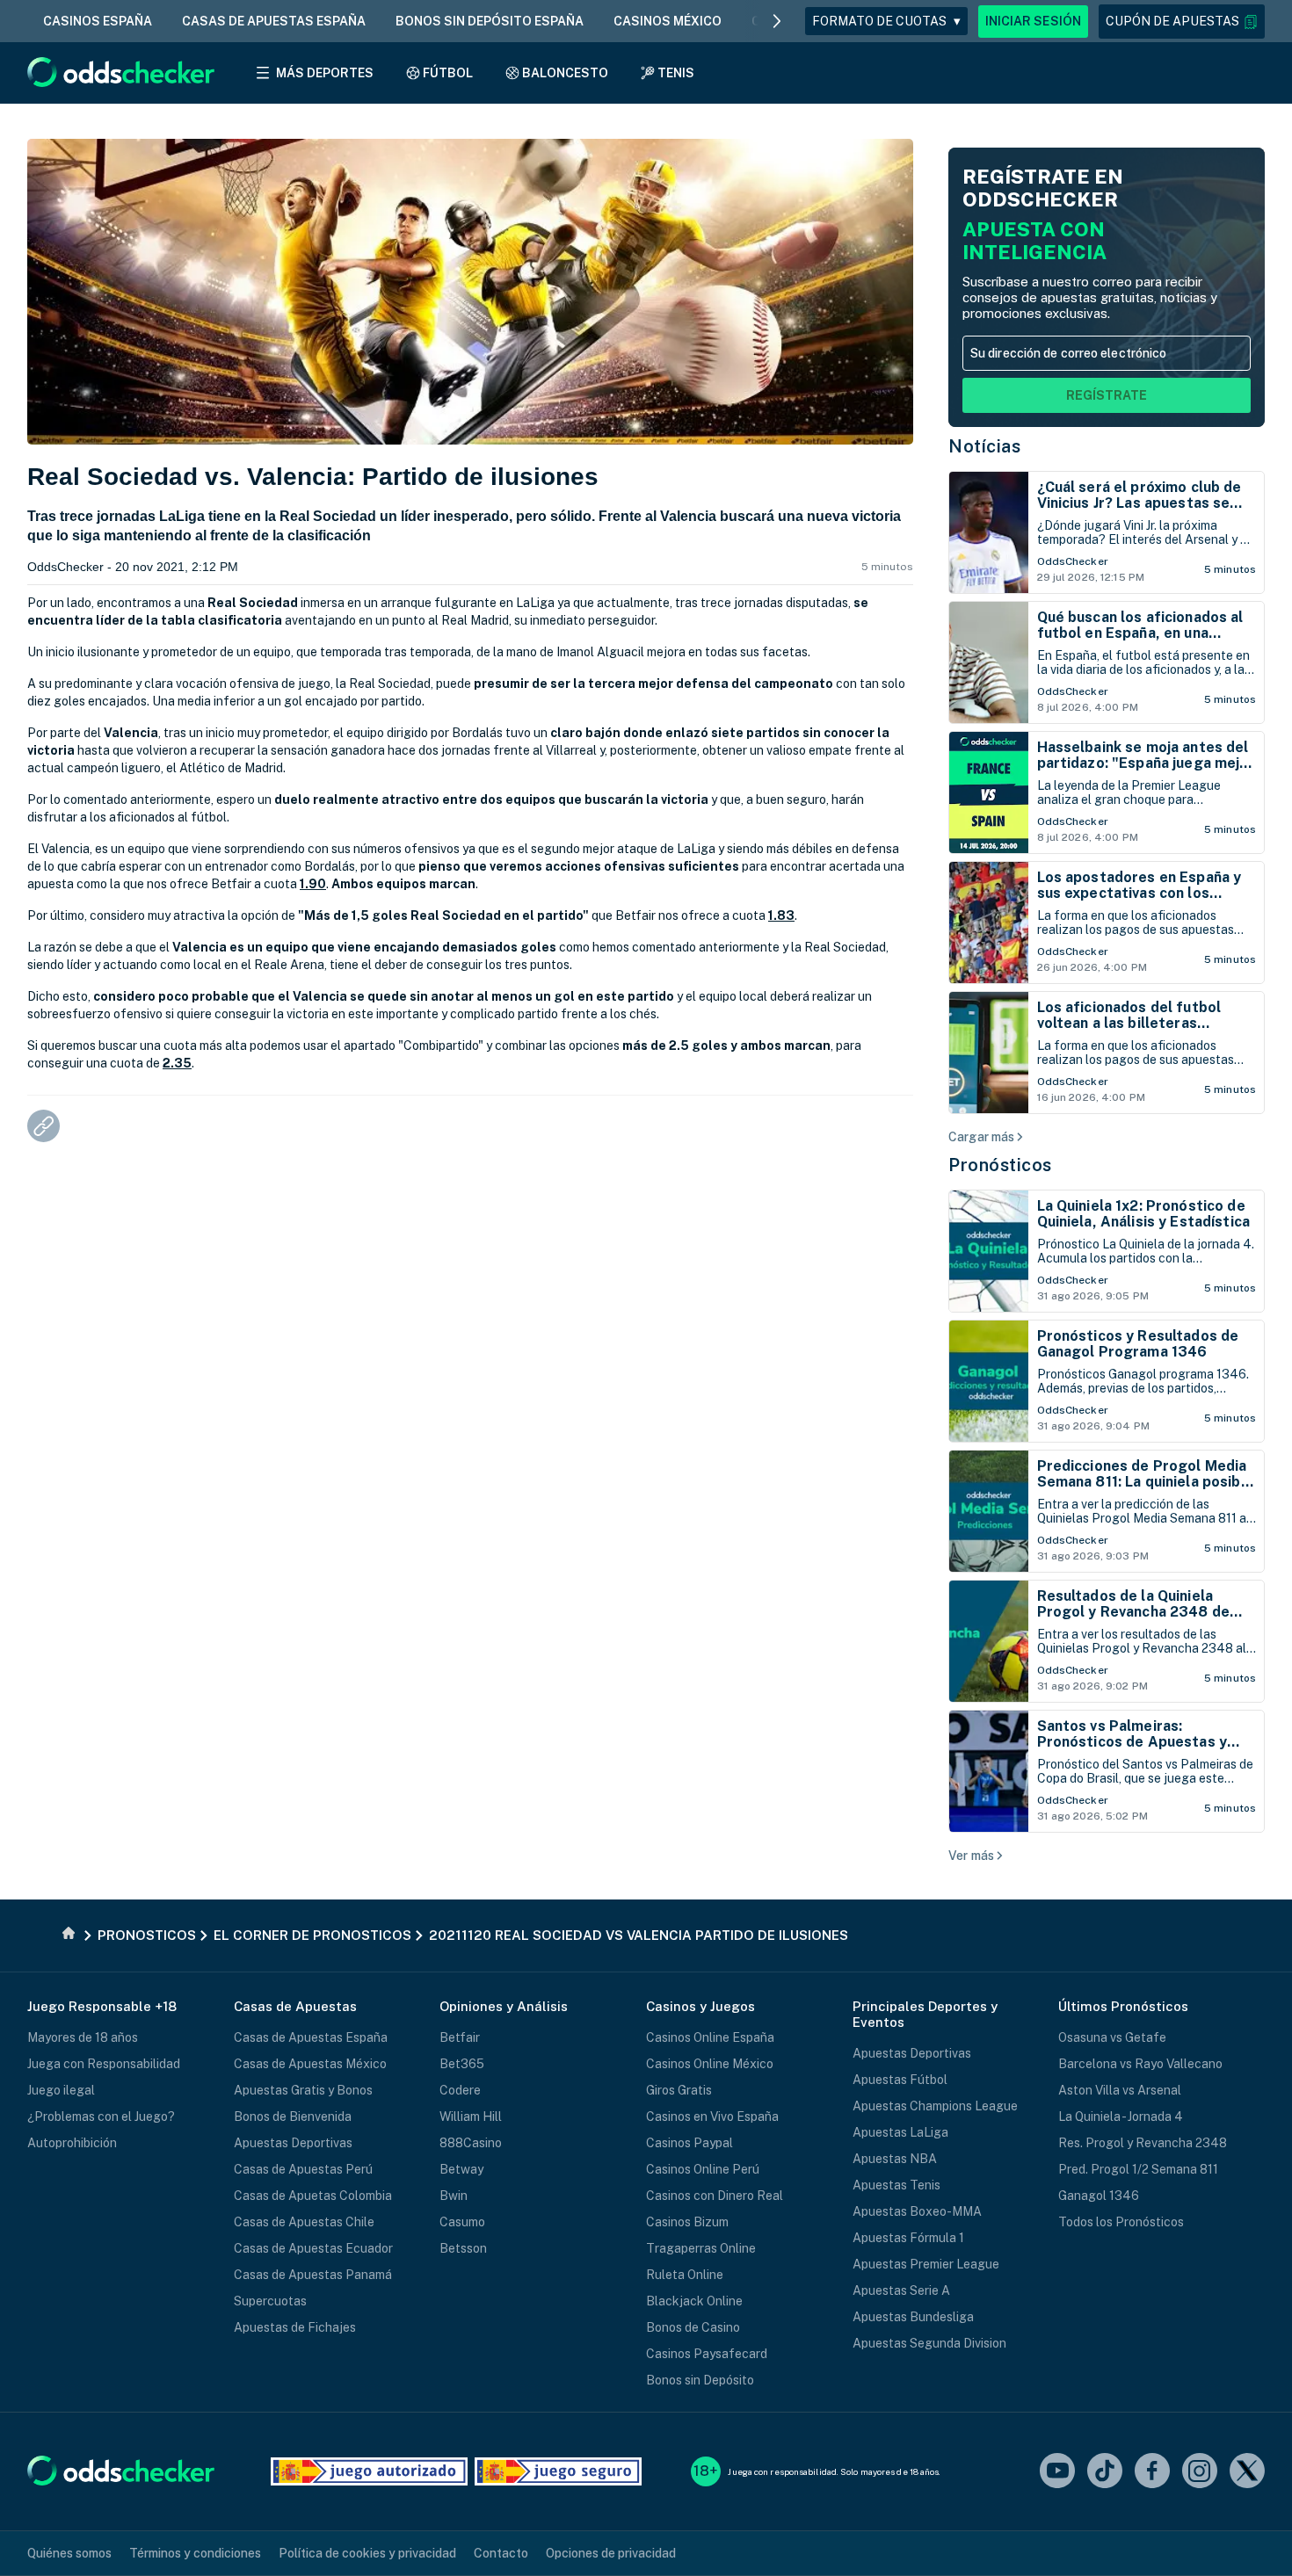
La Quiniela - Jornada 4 (1121, 2117)
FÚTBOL (448, 73)
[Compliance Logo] (369, 2471)
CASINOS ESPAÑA (98, 21)
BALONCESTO (565, 73)
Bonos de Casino (693, 2327)
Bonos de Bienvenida (293, 2117)
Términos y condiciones (195, 2553)
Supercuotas (270, 2301)
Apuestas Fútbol (900, 2080)
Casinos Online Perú (703, 2169)
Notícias (984, 446)
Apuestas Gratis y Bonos (303, 2090)
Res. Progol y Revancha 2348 (1143, 2143)
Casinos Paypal (690, 2143)
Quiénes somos (69, 2553)
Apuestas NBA (895, 2159)
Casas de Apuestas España (311, 2037)
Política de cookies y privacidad (367, 2553)
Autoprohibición (72, 2143)
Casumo (462, 2222)
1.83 (781, 915)
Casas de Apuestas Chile (304, 2222)
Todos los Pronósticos (1121, 2222)
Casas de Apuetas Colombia (313, 2196)
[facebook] (1152, 2472)
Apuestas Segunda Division (929, 2343)
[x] (1247, 2472)
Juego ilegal (61, 2090)
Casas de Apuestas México (310, 2064)
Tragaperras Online (701, 2248)
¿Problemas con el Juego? (101, 2117)
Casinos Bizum (687, 2222)
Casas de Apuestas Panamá (313, 2275)
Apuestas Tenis (896, 2185)
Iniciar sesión (1033, 21)
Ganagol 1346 (1099, 2196)
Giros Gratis (679, 2090)
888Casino (471, 2143)
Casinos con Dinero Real (715, 2196)
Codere (460, 2090)
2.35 (177, 1063)
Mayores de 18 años (83, 2037)
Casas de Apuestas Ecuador (313, 2248)
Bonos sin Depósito (700, 2380)
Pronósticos (1000, 1165)
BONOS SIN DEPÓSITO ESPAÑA (490, 21)
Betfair (460, 2037)
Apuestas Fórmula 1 (908, 2238)
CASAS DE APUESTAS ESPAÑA (274, 21)
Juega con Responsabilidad (104, 2064)
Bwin (454, 2196)
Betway (461, 2169)
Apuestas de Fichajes (295, 2327)
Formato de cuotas (886, 21)
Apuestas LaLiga (900, 2132)
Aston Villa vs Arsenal (1120, 2090)
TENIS (676, 73)
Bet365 (462, 2064)
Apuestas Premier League (926, 2264)
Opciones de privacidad (611, 2553)
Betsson (463, 2248)
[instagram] (1200, 2472)
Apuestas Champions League (935, 2106)
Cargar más (981, 1137)
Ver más (971, 1856)
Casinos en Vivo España (712, 2117)
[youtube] (1057, 2472)
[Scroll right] (777, 21)
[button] (1182, 22)
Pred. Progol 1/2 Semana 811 (1138, 2169)
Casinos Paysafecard (707, 2354)
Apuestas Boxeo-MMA (917, 2211)
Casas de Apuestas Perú (303, 2169)
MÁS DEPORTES (325, 73)
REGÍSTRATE (1107, 395)
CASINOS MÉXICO (668, 21)
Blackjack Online (694, 2301)
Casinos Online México (710, 2064)
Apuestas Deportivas (293, 2143)
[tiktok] (1105, 2472)
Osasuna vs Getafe (1112, 2037)
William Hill (471, 2117)
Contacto (501, 2553)
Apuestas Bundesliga (913, 2317)
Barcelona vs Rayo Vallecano (1140, 2064)
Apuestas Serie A (901, 2290)
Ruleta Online (685, 2275)
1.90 (313, 884)
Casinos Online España (710, 2037)
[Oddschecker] (121, 2472)
